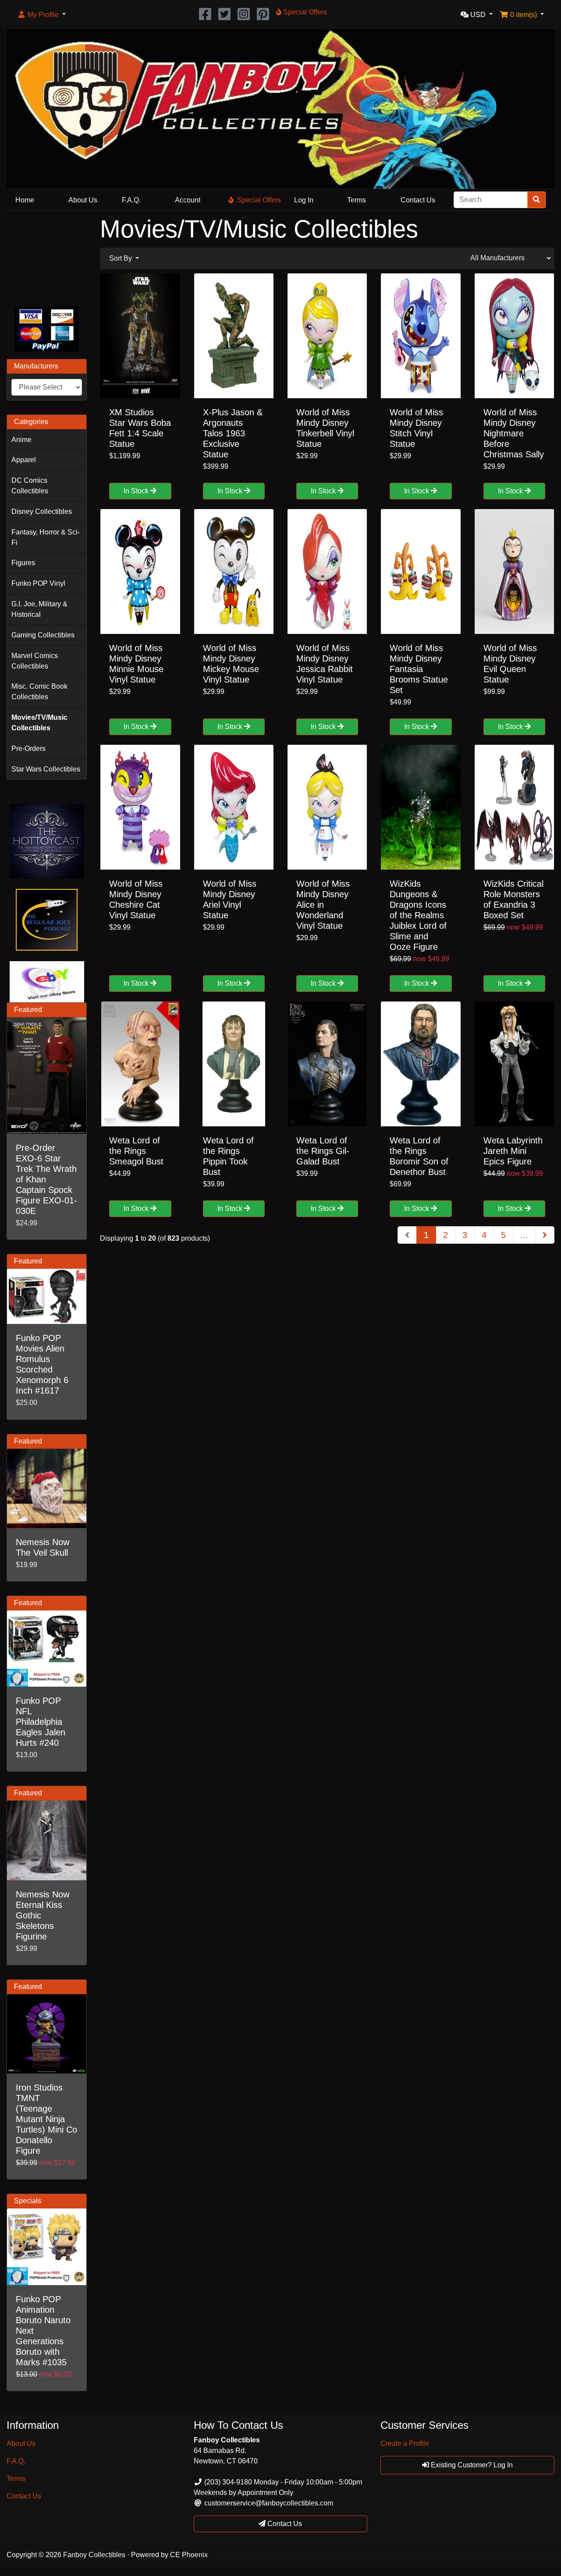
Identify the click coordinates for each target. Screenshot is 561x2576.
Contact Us (418, 200)
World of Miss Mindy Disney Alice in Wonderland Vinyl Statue (323, 905)
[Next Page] (545, 1235)
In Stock (137, 491)
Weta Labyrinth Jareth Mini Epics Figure (513, 1151)
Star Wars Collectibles (46, 769)
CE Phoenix (189, 2555)
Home (25, 200)
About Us (83, 200)
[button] (41, 15)
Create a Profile (405, 2443)
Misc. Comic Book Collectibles (39, 692)
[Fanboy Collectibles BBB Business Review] (47, 257)
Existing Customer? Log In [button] (471, 2465)
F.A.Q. (131, 200)
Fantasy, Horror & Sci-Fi (46, 537)
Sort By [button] (121, 258)
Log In (304, 200)
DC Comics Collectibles (30, 486)
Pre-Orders (28, 748)
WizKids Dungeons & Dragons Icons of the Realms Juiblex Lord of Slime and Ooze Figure (418, 915)
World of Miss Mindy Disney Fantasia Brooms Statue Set (419, 669)
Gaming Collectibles (43, 635)
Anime (21, 440)
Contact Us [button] (284, 2524)
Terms (357, 200)
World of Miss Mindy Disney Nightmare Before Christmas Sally (514, 433)
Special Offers (259, 200)
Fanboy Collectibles (94, 2555)
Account (188, 200)
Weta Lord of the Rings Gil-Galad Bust (323, 1151)
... (524, 1235)
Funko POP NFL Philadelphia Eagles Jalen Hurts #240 (41, 1722)
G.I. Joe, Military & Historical (39, 609)
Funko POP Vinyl (38, 583)
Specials (28, 2201)
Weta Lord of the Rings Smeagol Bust (136, 1151)
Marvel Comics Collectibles (35, 661)
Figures (23, 563)
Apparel (24, 460)
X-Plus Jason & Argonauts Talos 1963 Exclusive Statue (233, 433)
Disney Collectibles (42, 511)
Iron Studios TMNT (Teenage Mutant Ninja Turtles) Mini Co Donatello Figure (46, 2119)
